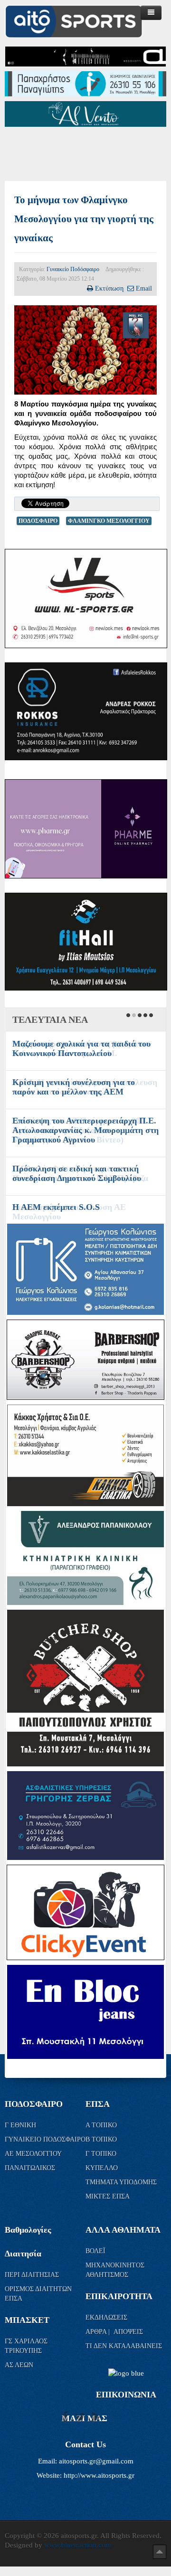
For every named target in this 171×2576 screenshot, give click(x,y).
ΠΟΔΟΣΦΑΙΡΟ (38, 521)
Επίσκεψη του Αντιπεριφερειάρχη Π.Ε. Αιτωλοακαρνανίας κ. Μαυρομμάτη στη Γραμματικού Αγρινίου (85, 1130)
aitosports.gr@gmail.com (96, 2461)
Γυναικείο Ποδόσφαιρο (73, 269)
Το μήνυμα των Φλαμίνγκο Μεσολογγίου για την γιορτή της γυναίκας (84, 219)
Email (144, 288)
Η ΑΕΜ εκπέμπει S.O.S (56, 1207)
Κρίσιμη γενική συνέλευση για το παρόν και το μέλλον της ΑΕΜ (74, 1087)
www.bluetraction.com (78, 2545)
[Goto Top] (160, 2551)
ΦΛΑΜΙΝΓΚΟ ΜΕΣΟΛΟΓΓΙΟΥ (109, 521)
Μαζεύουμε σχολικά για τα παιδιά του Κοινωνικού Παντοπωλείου (81, 1048)
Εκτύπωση (109, 288)
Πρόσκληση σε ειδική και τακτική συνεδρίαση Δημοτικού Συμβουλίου (77, 1173)
